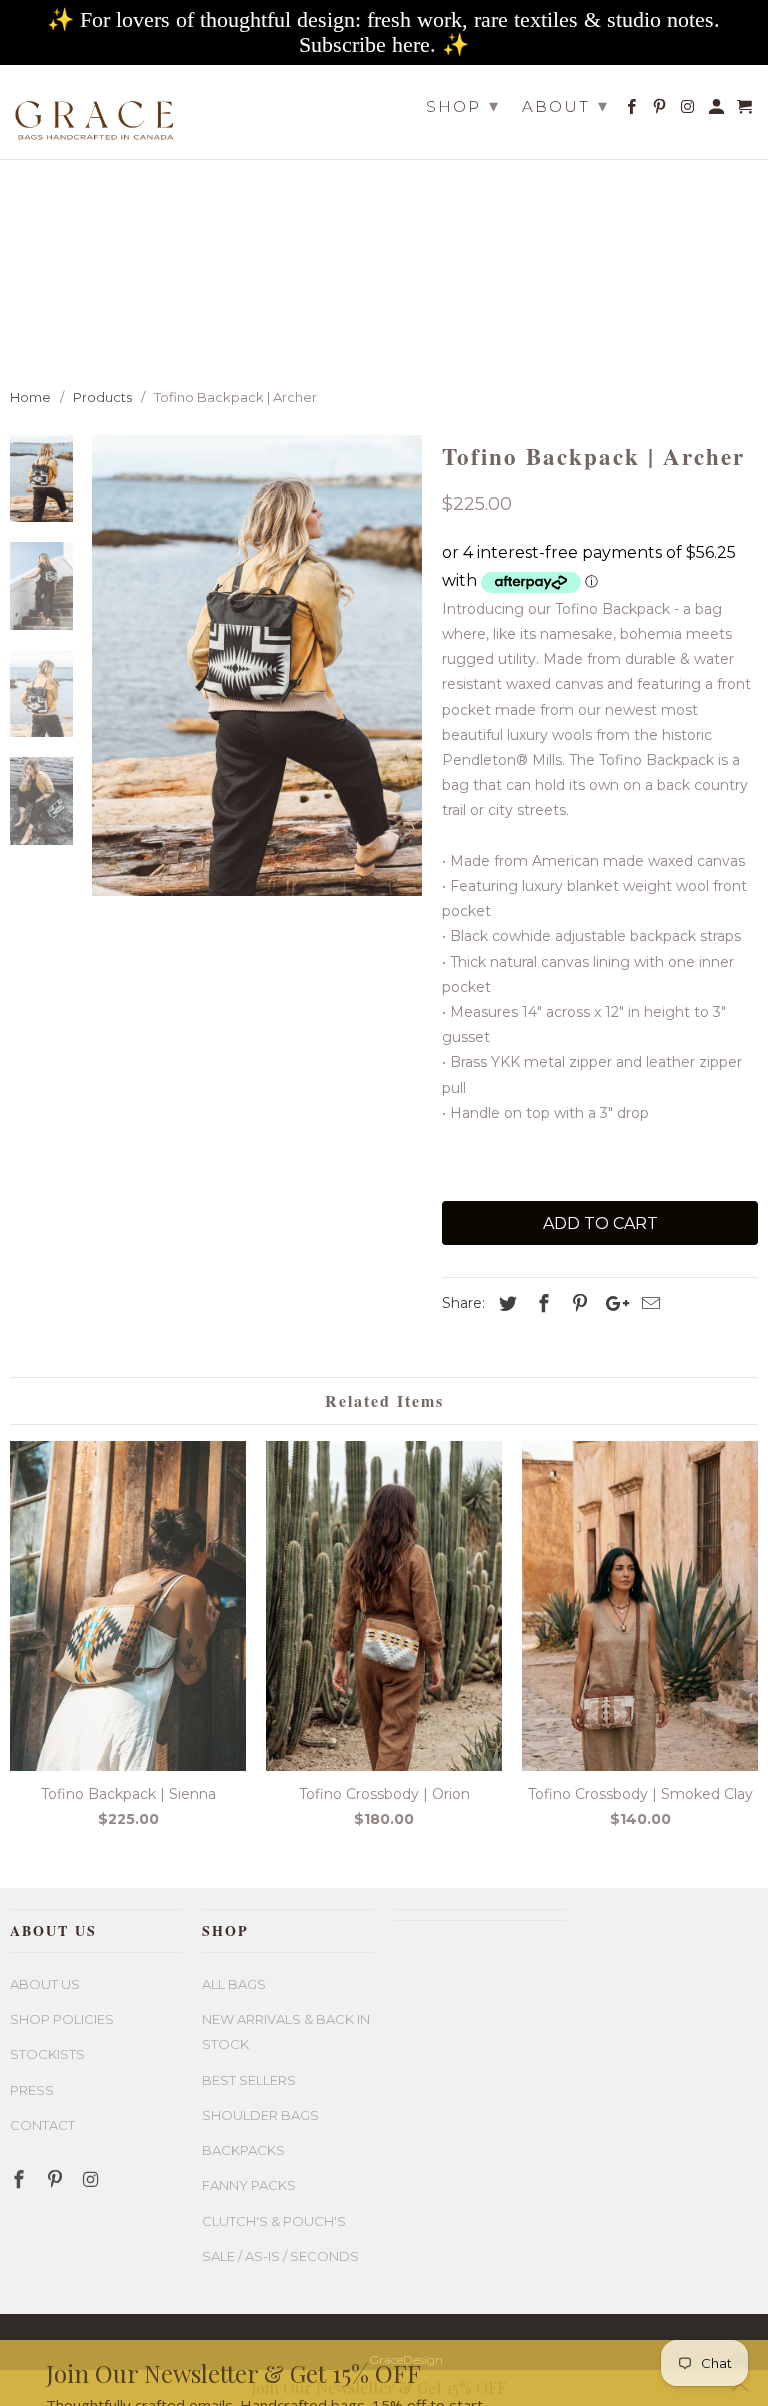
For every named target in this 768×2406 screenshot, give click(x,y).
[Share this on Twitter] (505, 1304)
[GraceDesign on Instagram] (690, 110)
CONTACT (42, 2125)
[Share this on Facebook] (541, 1304)
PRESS (32, 2090)
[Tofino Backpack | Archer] (257, 665)
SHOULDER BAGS (260, 2115)
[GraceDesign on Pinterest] (661, 110)
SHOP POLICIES (62, 2019)
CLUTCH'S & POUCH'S (274, 2221)
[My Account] (718, 110)
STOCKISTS (47, 2054)
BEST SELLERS (249, 2080)
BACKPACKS (243, 2150)
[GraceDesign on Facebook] (633, 110)
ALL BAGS (234, 1984)
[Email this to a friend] (648, 1304)
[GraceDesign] (96, 112)
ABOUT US (45, 1984)
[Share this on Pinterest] (577, 1304)
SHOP (463, 106)
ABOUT (565, 106)
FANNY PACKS (249, 2185)
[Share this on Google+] (612, 1304)
